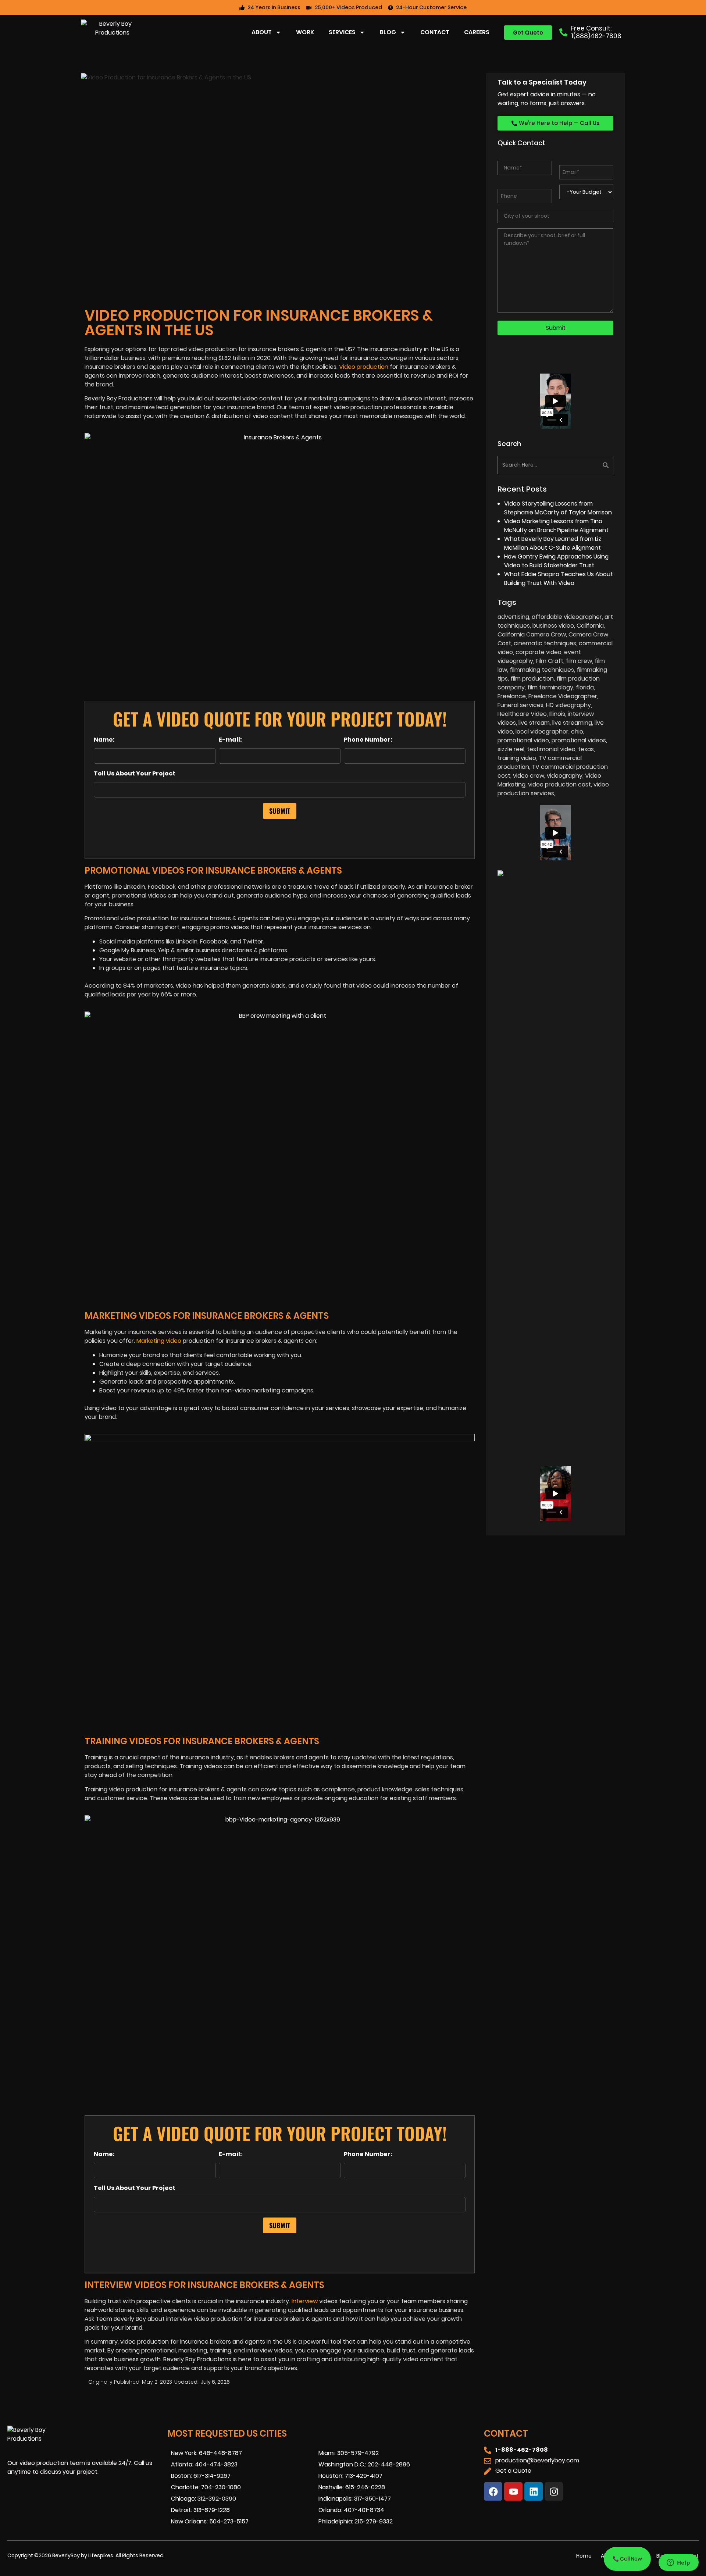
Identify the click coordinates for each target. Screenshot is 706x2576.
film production (532, 679)
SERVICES (342, 32)
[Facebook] (493, 2491)
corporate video (539, 652)
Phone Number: (368, 740)
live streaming (572, 723)
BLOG (388, 32)
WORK (305, 32)
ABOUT (262, 32)
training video (517, 758)
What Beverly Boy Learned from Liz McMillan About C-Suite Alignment (553, 543)
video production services (553, 789)
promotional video (523, 740)
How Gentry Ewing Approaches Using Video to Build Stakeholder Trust (556, 561)
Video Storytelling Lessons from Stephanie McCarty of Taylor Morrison (558, 508)
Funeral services (520, 705)
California (590, 626)
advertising (513, 617)
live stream (534, 723)
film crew (579, 661)
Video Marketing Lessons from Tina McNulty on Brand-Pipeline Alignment (556, 526)
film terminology (550, 687)
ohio (577, 732)
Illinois (557, 714)
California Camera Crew (532, 634)
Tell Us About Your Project (135, 774)
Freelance (512, 696)
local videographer (542, 732)
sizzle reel (511, 749)
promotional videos (579, 740)
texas (586, 749)
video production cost (559, 784)
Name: (104, 740)
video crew (529, 776)
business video (553, 626)
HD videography (568, 705)
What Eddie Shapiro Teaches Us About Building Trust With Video (559, 579)
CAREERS (477, 32)
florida (585, 687)
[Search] (585, 465)
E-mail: (230, 740)
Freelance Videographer (563, 696)
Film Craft (550, 661)
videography (565, 776)
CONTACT (435, 32)
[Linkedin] (534, 2491)
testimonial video (551, 749)
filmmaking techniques (542, 670)
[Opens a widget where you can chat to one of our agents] (678, 2563)
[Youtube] (513, 2491)
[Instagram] (554, 2491)
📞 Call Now (627, 2559)
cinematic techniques (545, 643)
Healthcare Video (522, 714)
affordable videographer (567, 617)
